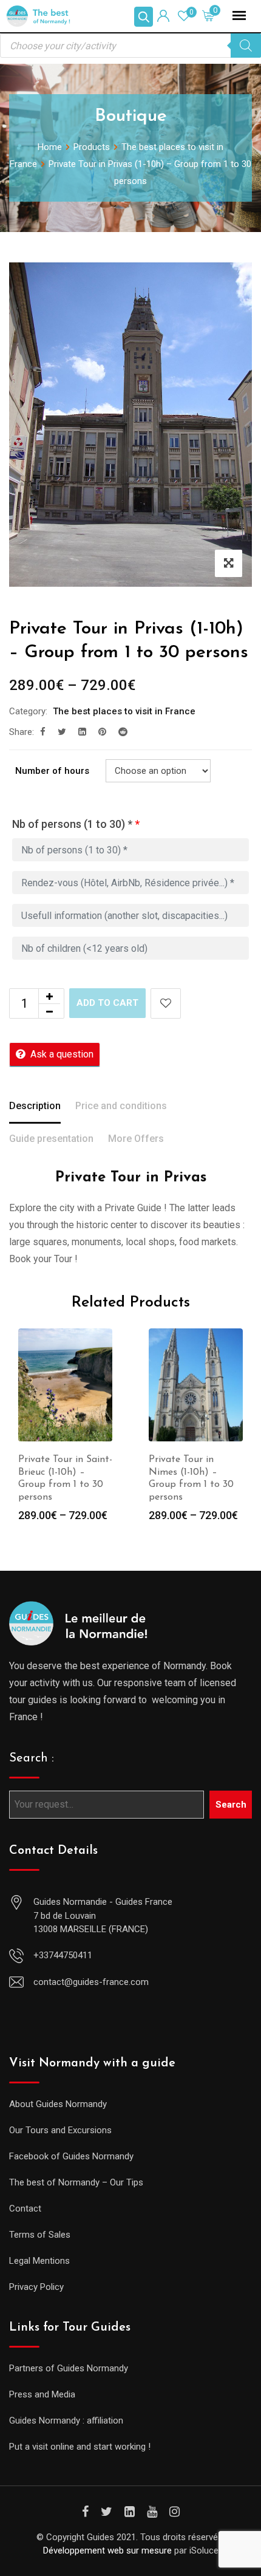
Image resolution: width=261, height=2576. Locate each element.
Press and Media (42, 2394)
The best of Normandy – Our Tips (76, 2182)
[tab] (35, 1107)
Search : (32, 1758)
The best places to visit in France (124, 711)
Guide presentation (51, 1139)
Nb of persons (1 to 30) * (76, 824)
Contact (25, 2209)
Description (35, 1106)
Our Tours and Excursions (60, 2130)
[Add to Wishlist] (166, 1003)
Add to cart (107, 1003)
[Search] (246, 46)
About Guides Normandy (58, 2104)
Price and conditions (121, 1106)
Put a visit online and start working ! (80, 2447)
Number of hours (52, 771)
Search (231, 1805)
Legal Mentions (39, 2261)
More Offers (136, 1139)
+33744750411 (63, 1955)
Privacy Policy (36, 2287)
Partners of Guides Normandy (69, 2368)
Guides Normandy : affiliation (66, 2421)
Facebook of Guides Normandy (71, 2156)
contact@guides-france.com (91, 1982)
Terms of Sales (40, 2235)
